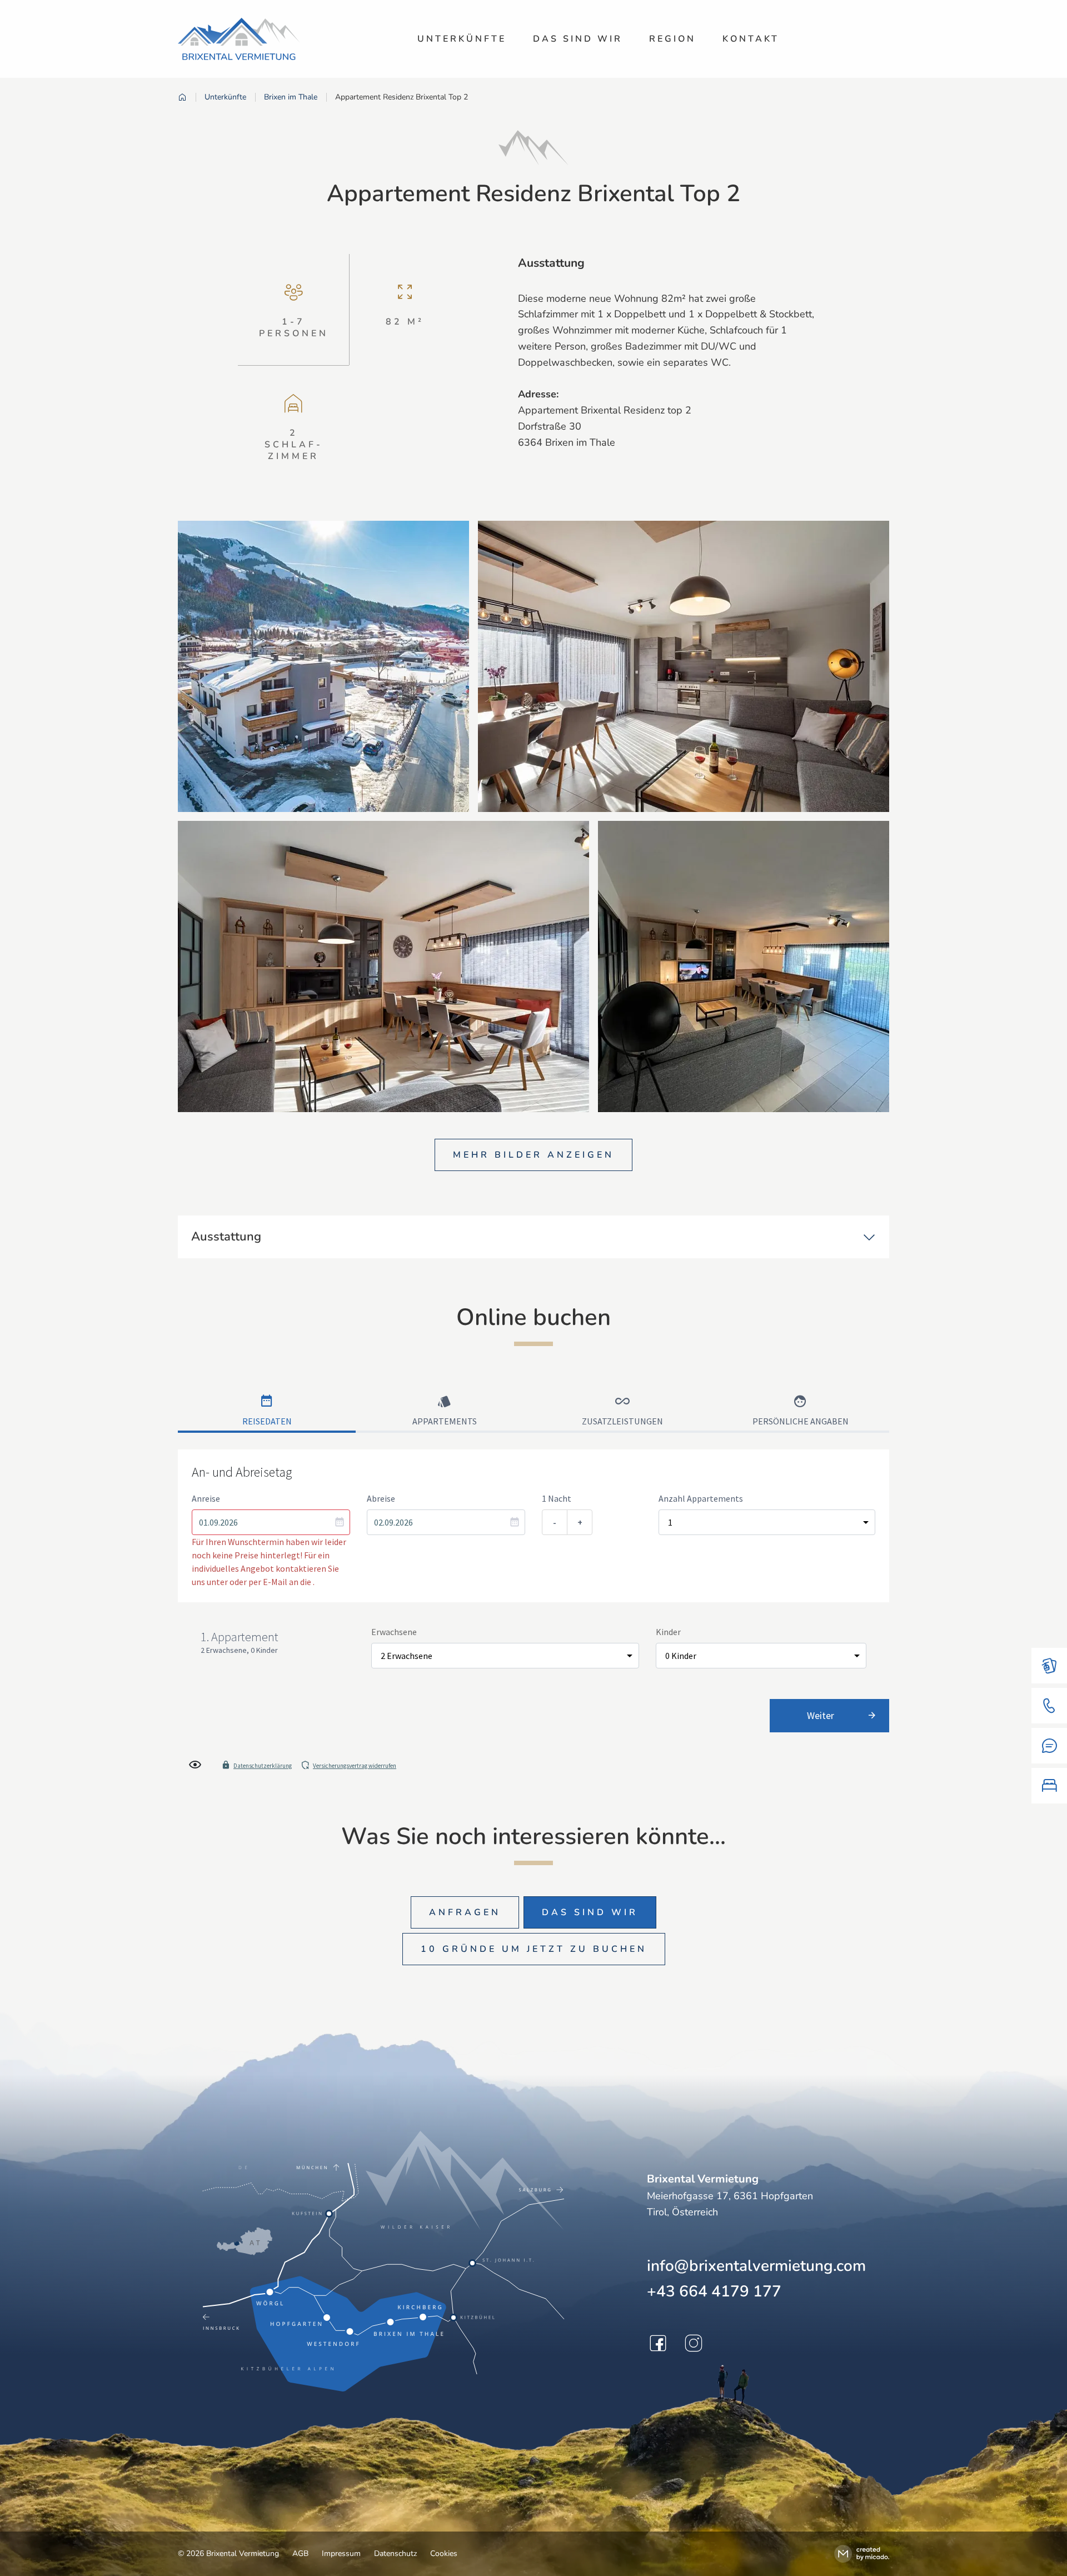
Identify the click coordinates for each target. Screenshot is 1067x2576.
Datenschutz (395, 2553)
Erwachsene (394, 1632)
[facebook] (658, 2343)
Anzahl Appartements (701, 1498)
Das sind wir (578, 39)
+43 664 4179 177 (714, 2291)
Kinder (668, 1632)
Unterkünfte (462, 39)
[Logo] (239, 39)
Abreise (381, 1498)
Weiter (821, 1715)
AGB (300, 2553)
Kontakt (751, 39)
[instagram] (694, 2343)
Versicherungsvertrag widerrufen (355, 1766)
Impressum (341, 2553)
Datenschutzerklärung (263, 1766)
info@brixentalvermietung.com (756, 2266)
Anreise (206, 1498)
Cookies (444, 2553)
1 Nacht (557, 1498)
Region (672, 39)
